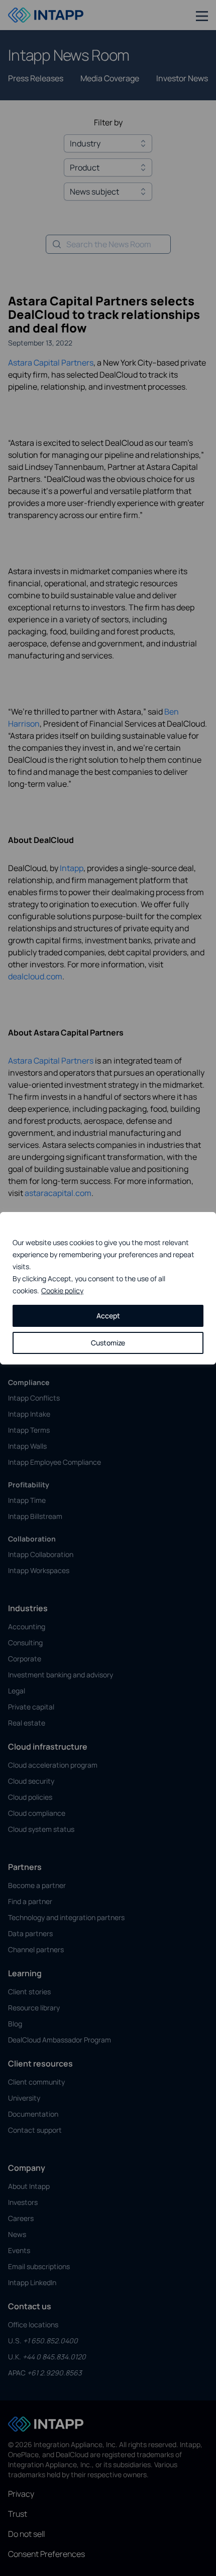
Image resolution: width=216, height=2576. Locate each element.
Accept (108, 1316)
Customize (108, 1343)
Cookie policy (62, 1291)
